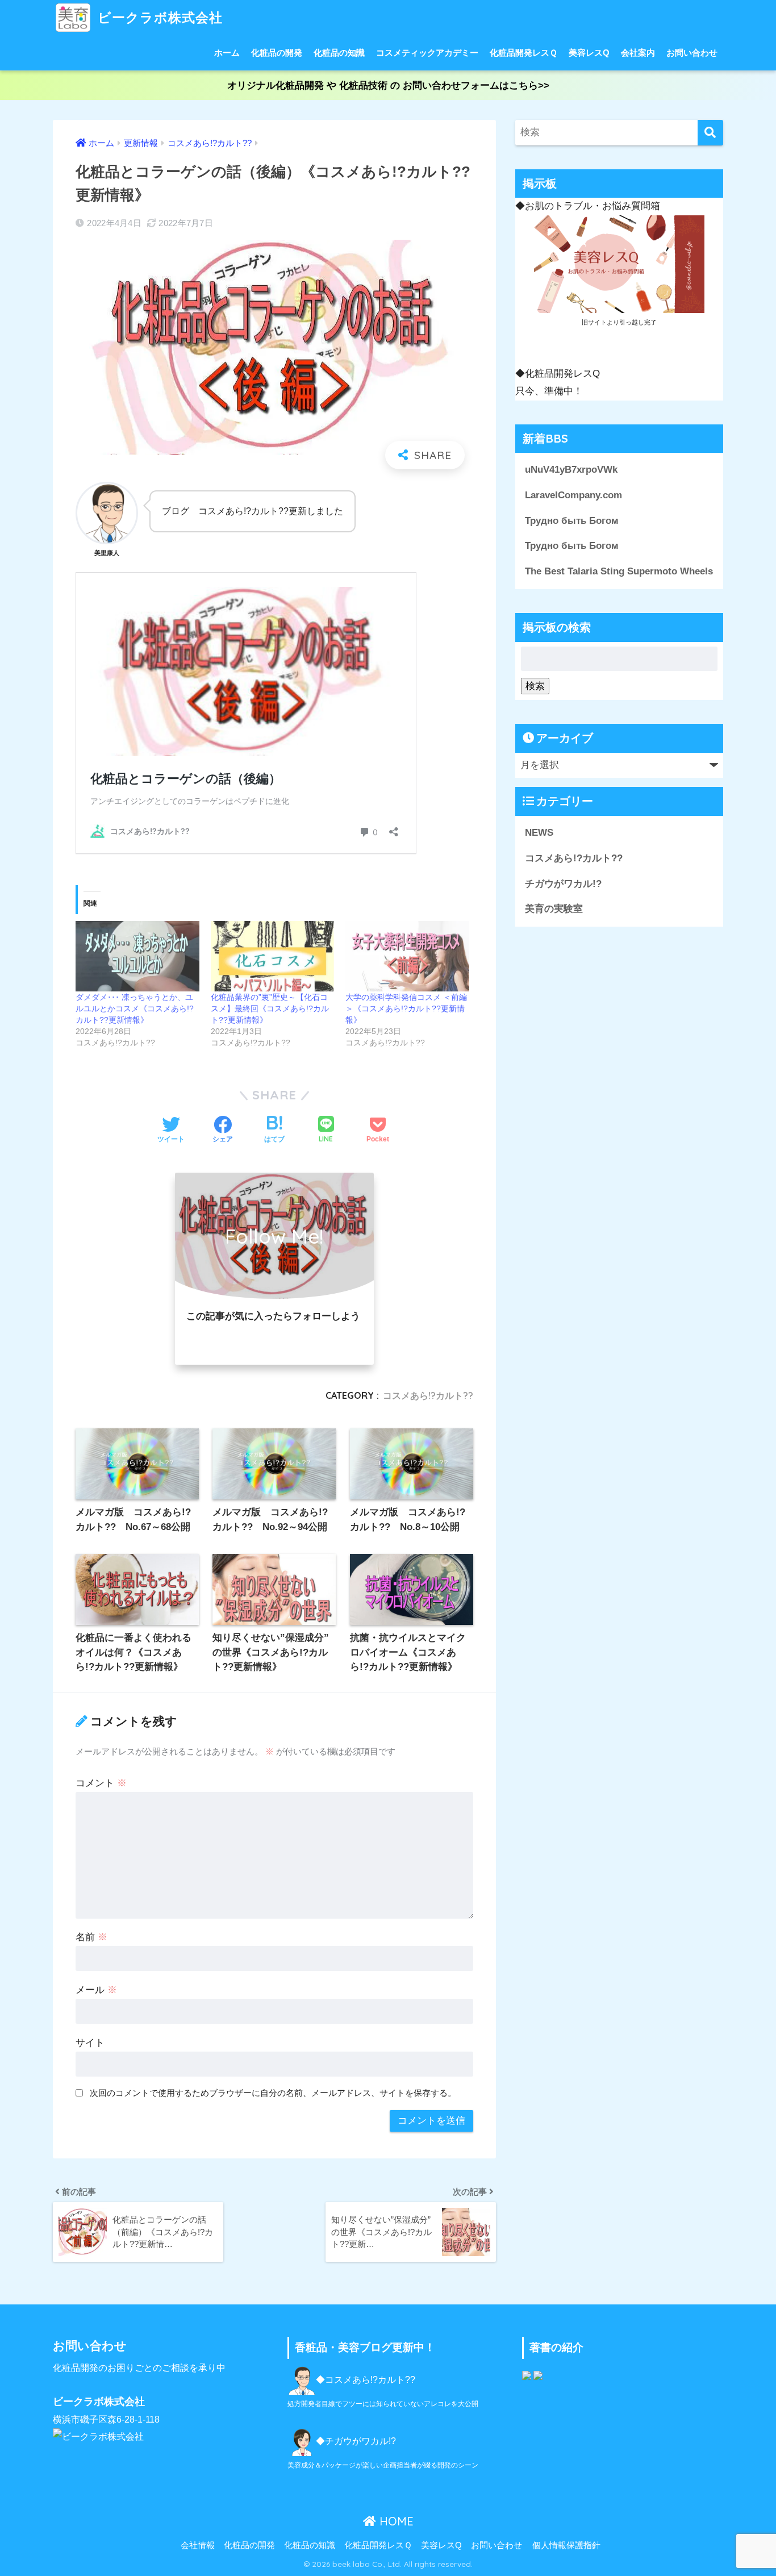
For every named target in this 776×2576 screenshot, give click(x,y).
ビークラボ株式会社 (158, 17)
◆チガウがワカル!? (356, 2441)
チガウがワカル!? (563, 883)
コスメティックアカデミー (427, 53)
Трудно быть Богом (572, 521)
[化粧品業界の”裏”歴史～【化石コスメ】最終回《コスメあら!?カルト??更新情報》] (273, 956)
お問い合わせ (692, 53)
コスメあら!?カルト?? (428, 1395)
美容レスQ (589, 53)
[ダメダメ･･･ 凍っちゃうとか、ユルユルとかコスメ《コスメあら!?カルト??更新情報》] (137, 956)
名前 (91, 1937)
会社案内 (638, 53)
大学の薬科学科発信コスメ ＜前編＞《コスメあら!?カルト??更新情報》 (406, 1008)
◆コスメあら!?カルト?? (366, 2380)
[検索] (710, 133)
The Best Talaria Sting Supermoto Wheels (619, 571)
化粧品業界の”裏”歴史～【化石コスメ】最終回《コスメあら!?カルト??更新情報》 (270, 1008)
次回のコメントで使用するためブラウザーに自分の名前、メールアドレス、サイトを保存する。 (273, 2093)
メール (96, 1990)
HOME (395, 2521)
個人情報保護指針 (566, 2545)
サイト (90, 2043)
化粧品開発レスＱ (523, 53)
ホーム (227, 53)
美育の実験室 (554, 909)
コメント (101, 1783)
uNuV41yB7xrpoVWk (571, 470)
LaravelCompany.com (573, 495)
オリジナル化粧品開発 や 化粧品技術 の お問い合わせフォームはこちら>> (388, 86)
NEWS (539, 833)
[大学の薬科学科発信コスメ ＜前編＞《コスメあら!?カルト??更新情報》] (407, 956)
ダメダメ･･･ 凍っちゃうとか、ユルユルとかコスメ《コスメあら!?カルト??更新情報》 (135, 1008)
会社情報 (198, 2545)
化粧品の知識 (339, 53)
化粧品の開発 (277, 53)
